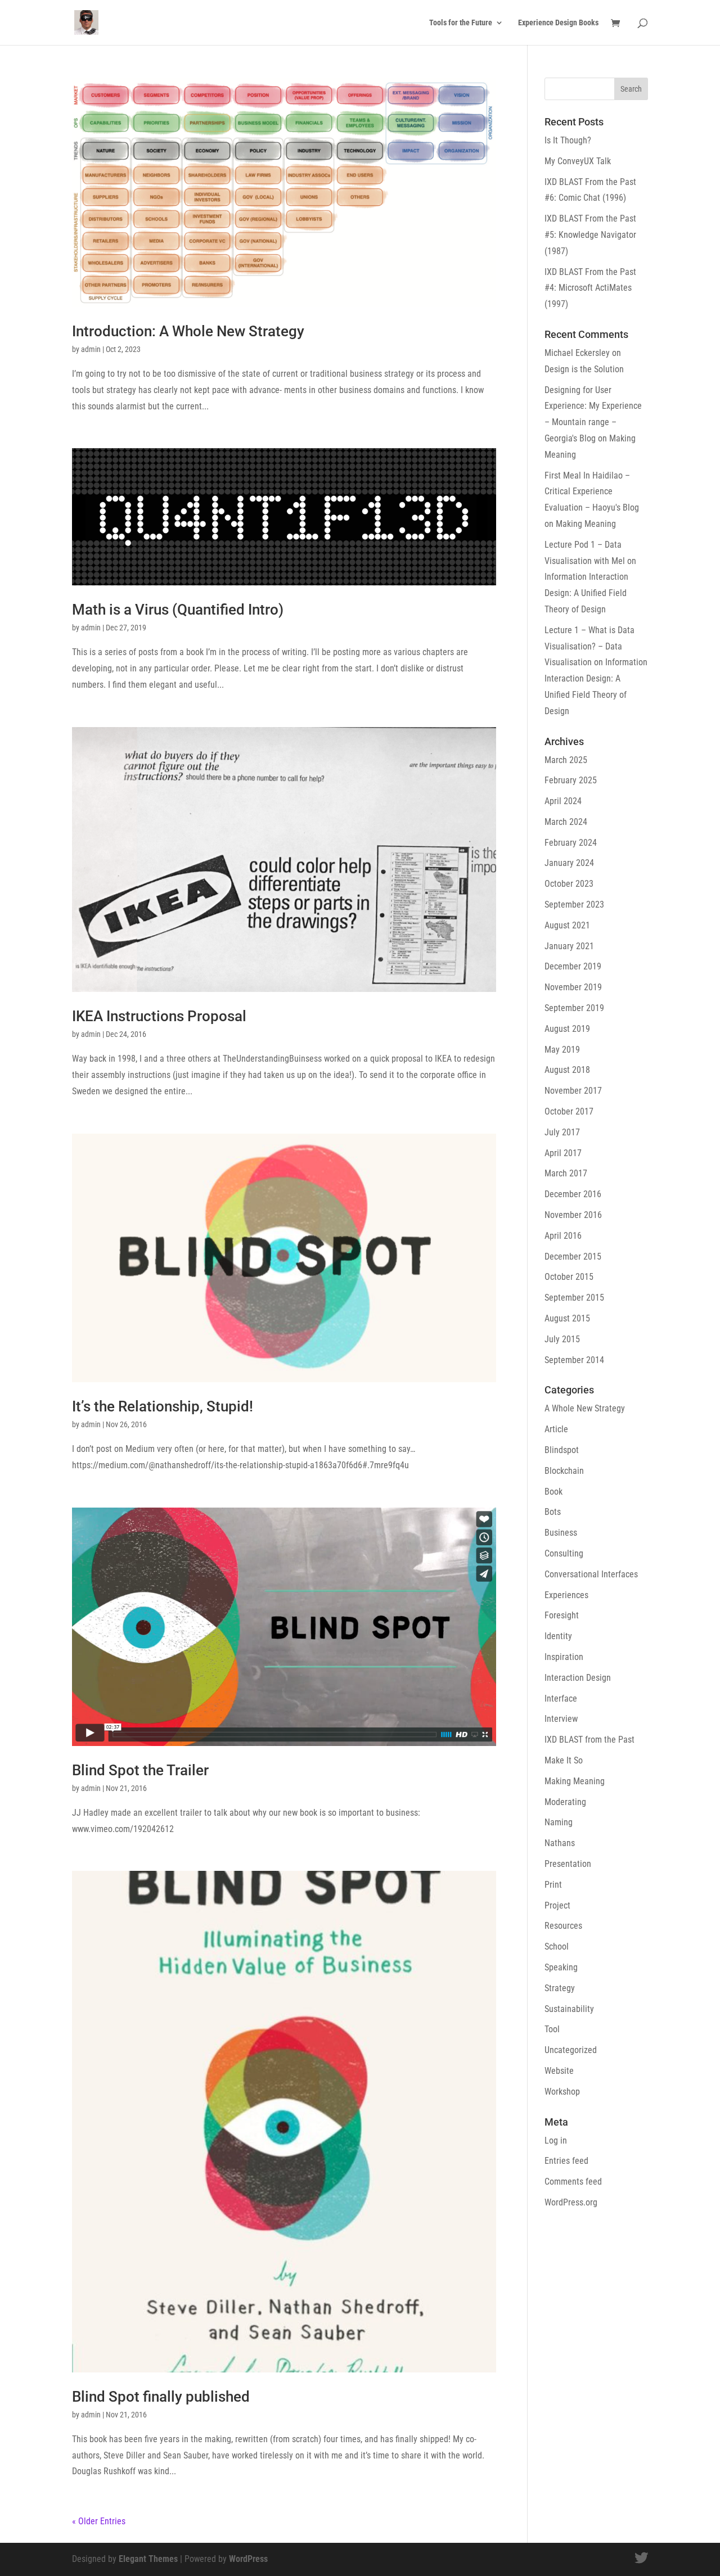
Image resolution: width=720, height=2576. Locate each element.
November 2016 (573, 1215)
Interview (561, 1719)
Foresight (562, 1615)
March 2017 (566, 1173)
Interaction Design (578, 1678)
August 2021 (567, 925)
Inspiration (564, 1657)
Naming (559, 1822)
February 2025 (571, 780)
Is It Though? (568, 140)
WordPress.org (571, 2202)
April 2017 (563, 1153)
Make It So (564, 1760)
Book (553, 1492)
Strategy (560, 1988)
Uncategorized (571, 2050)
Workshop (562, 2092)
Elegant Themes (148, 2559)
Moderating (565, 1802)
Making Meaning (586, 524)
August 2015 (567, 1318)
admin (91, 349)
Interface (561, 1698)
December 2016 (573, 1194)
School (557, 1946)
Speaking (561, 1967)
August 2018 (567, 1070)
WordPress (248, 2559)
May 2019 (562, 1050)
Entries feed (566, 2161)
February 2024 (571, 843)
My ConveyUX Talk (578, 161)
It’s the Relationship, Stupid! (163, 1406)
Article (556, 1429)
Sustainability (569, 2009)
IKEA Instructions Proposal (159, 1016)
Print (553, 1885)
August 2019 (567, 1029)
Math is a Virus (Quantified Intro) (178, 610)
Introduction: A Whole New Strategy (188, 331)
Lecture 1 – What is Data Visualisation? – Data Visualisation (589, 646)
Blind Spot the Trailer (140, 1770)
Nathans (560, 1843)
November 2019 (573, 987)
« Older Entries (99, 2521)
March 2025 (566, 760)
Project (557, 1905)
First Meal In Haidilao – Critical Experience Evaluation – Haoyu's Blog (592, 492)
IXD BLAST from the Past (589, 1740)
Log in (556, 2140)
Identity (558, 1636)
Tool (552, 2029)
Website (559, 2071)
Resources (563, 1926)
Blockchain (564, 1471)
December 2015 (573, 1257)
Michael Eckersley (577, 353)
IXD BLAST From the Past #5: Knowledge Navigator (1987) (590, 235)
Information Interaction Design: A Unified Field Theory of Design (586, 593)
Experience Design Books (558, 23)
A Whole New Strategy (585, 1408)
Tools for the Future (461, 23)
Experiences (566, 1595)
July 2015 (562, 1339)
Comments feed (573, 2182)
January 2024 (569, 863)
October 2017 (569, 1111)
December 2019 (573, 966)
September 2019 (574, 1008)
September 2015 (574, 1298)
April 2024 (563, 801)
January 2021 (569, 946)
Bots (553, 1512)
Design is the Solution (584, 369)
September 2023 (574, 904)
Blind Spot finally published (161, 2397)
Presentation (568, 1864)
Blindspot (562, 1450)
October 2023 (569, 884)
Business (561, 1533)
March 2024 (566, 822)
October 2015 (569, 1277)
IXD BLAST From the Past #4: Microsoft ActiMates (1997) (590, 288)
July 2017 (562, 1132)
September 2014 (574, 1360)
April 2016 (563, 1236)
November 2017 (573, 1091)
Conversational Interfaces (591, 1574)
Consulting (564, 1553)
